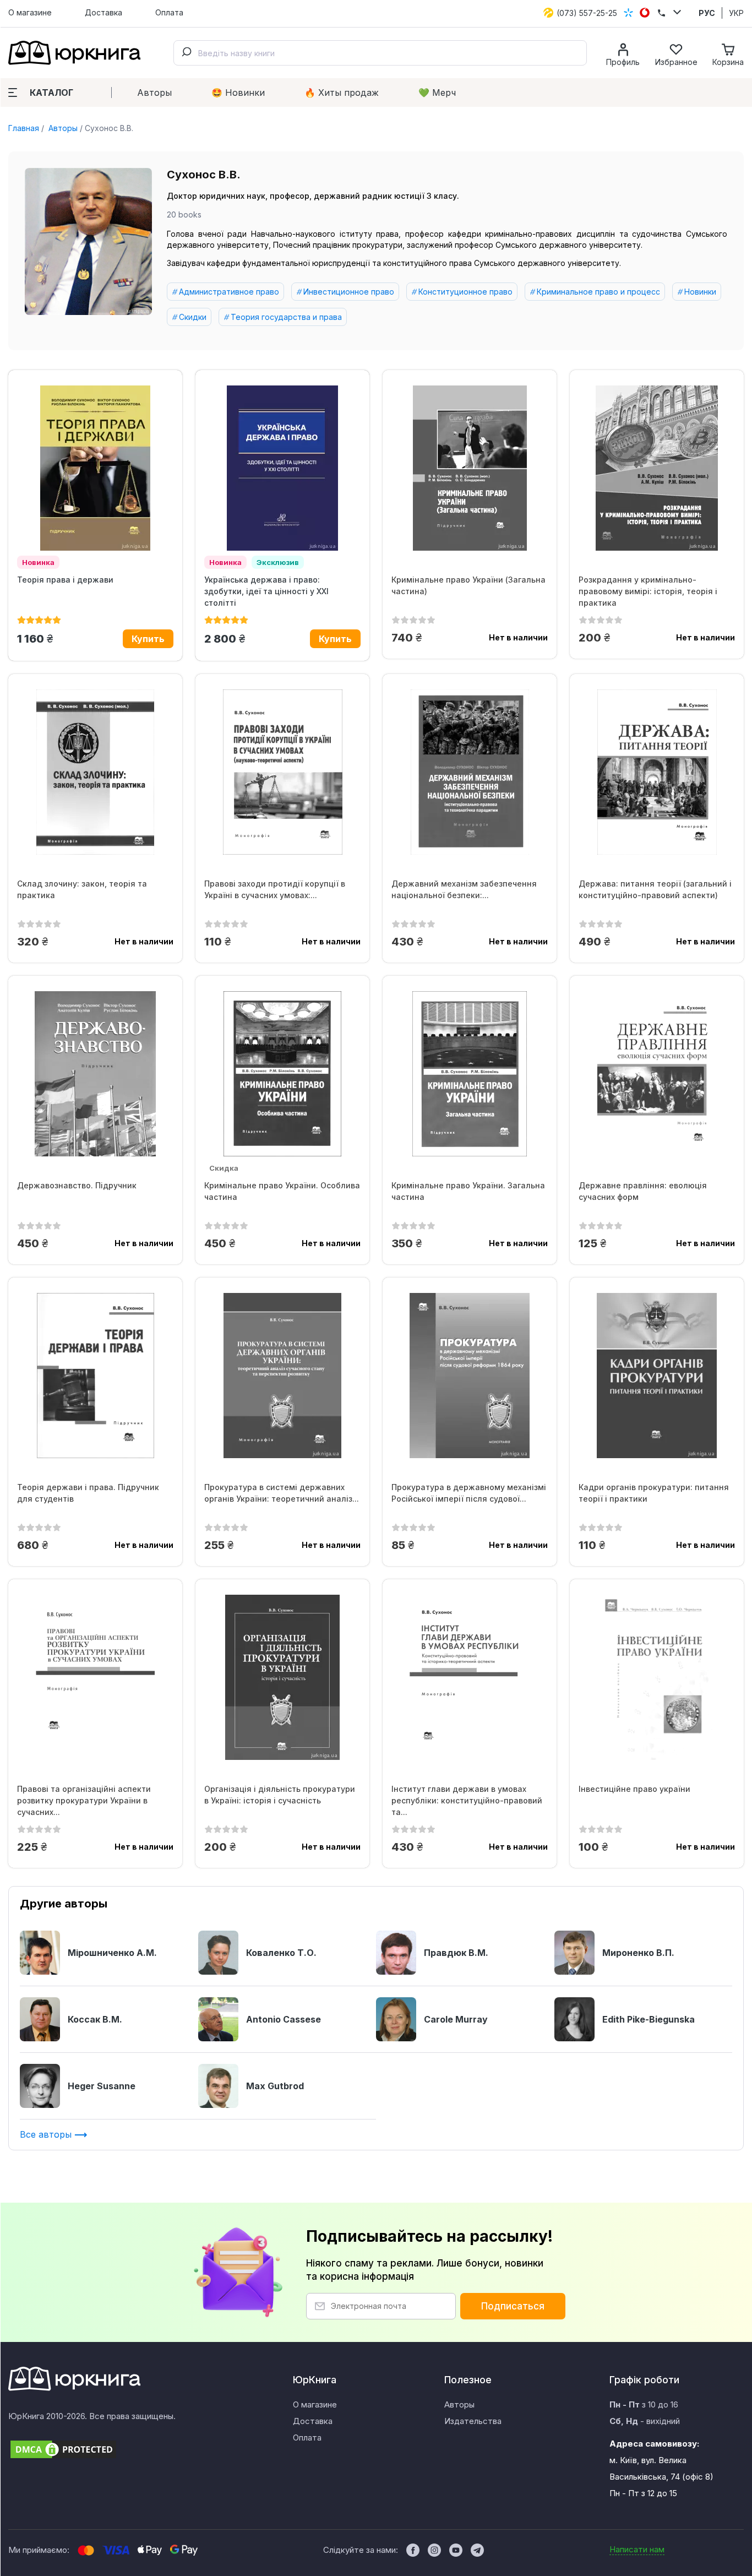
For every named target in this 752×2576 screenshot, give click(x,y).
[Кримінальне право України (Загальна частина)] (470, 468)
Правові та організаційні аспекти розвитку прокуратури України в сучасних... (84, 1800)
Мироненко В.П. (638, 1953)
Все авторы (47, 2134)
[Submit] (186, 53)
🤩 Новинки (238, 93)
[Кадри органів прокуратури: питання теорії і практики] (657, 1376)
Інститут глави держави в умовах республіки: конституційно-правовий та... (467, 1800)
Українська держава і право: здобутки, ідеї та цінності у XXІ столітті (266, 591)
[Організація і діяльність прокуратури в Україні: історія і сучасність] (282, 1677)
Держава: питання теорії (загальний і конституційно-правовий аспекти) (655, 889)
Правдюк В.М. (456, 1953)
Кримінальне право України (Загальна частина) (468, 585)
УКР (736, 13)
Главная (24, 128)
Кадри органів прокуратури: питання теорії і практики (654, 1493)
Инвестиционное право (349, 292)
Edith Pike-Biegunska (649, 2019)
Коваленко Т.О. (281, 1953)
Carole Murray (456, 2019)
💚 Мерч (437, 93)
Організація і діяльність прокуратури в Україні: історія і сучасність (280, 1795)
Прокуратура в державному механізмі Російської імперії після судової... (469, 1493)
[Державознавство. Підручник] (95, 1074)
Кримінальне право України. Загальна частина (468, 1191)
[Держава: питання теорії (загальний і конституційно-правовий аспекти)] (657, 772)
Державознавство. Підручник (77, 1185)
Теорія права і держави (65, 580)
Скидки (193, 317)
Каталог (51, 93)
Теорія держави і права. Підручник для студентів (88, 1493)
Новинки (700, 292)
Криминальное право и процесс (598, 292)
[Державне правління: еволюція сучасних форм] (657, 1074)
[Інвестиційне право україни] (657, 1677)
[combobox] (380, 53)
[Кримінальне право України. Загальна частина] (470, 1074)
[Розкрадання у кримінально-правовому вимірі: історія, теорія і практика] (657, 468)
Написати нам (637, 2549)
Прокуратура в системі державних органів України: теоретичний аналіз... (282, 1493)
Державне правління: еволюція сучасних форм (643, 1191)
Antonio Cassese (284, 2019)
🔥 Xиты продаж (342, 93)
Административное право (229, 292)
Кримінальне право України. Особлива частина (282, 1191)
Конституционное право (465, 292)
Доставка (103, 12)
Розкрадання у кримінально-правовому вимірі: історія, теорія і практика (648, 591)
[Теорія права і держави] (95, 468)
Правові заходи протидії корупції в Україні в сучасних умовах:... (275, 889)
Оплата (169, 12)
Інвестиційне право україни (634, 1789)
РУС (707, 13)
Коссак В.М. (95, 2019)
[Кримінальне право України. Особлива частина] (282, 1074)
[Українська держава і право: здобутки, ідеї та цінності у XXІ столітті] (282, 468)
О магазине (30, 12)
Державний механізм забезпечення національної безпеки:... (464, 889)
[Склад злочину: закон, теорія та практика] (95, 772)
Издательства (473, 2421)
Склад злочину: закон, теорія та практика (82, 889)
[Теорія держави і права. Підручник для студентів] (95, 1376)
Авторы (154, 93)
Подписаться (513, 2306)
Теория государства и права (286, 317)
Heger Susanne (102, 2086)
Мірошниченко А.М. (112, 1953)
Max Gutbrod (275, 2086)
